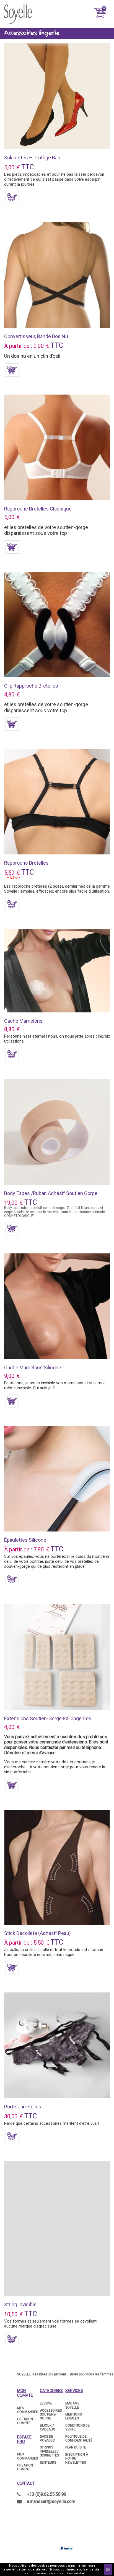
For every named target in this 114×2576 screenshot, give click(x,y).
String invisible (20, 2304)
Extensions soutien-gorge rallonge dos (48, 1718)
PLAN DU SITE (76, 2447)
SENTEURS (48, 2463)
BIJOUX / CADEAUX (47, 2427)
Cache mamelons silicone (33, 1368)
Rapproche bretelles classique (38, 509)
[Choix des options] (12, 370)
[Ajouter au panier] (12, 198)
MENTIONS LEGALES (73, 2416)
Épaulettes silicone (25, 1540)
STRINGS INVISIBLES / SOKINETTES (49, 2451)
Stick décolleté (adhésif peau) (37, 1933)
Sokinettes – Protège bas (32, 158)
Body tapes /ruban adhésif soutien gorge (51, 1193)
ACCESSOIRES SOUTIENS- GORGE (51, 2415)
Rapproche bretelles (26, 863)
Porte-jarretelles (23, 2107)
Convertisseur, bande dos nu (36, 336)
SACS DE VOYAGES (47, 2438)
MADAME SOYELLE (72, 2405)
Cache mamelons (23, 1021)
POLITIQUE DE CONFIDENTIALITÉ (79, 2438)
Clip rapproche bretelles (31, 686)
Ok (108, 2570)
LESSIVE (46, 2403)
